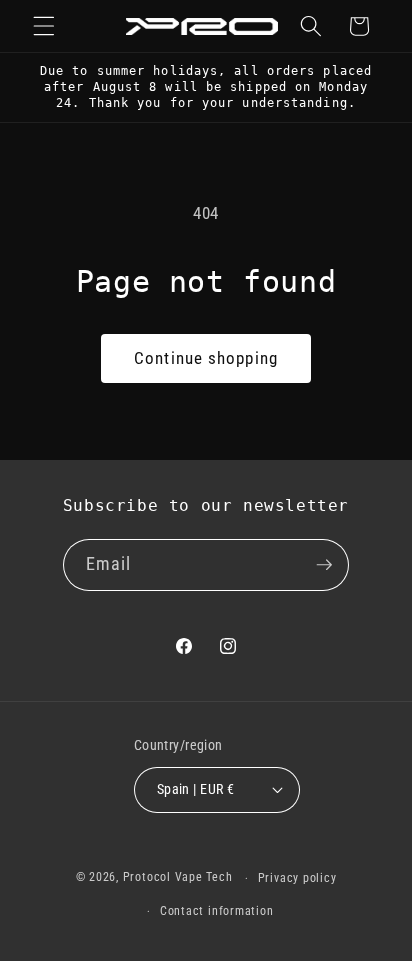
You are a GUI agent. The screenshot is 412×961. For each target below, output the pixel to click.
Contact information (217, 911)
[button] (44, 26)
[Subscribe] (324, 565)
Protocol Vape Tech (178, 878)
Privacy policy (297, 878)
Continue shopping (206, 358)
